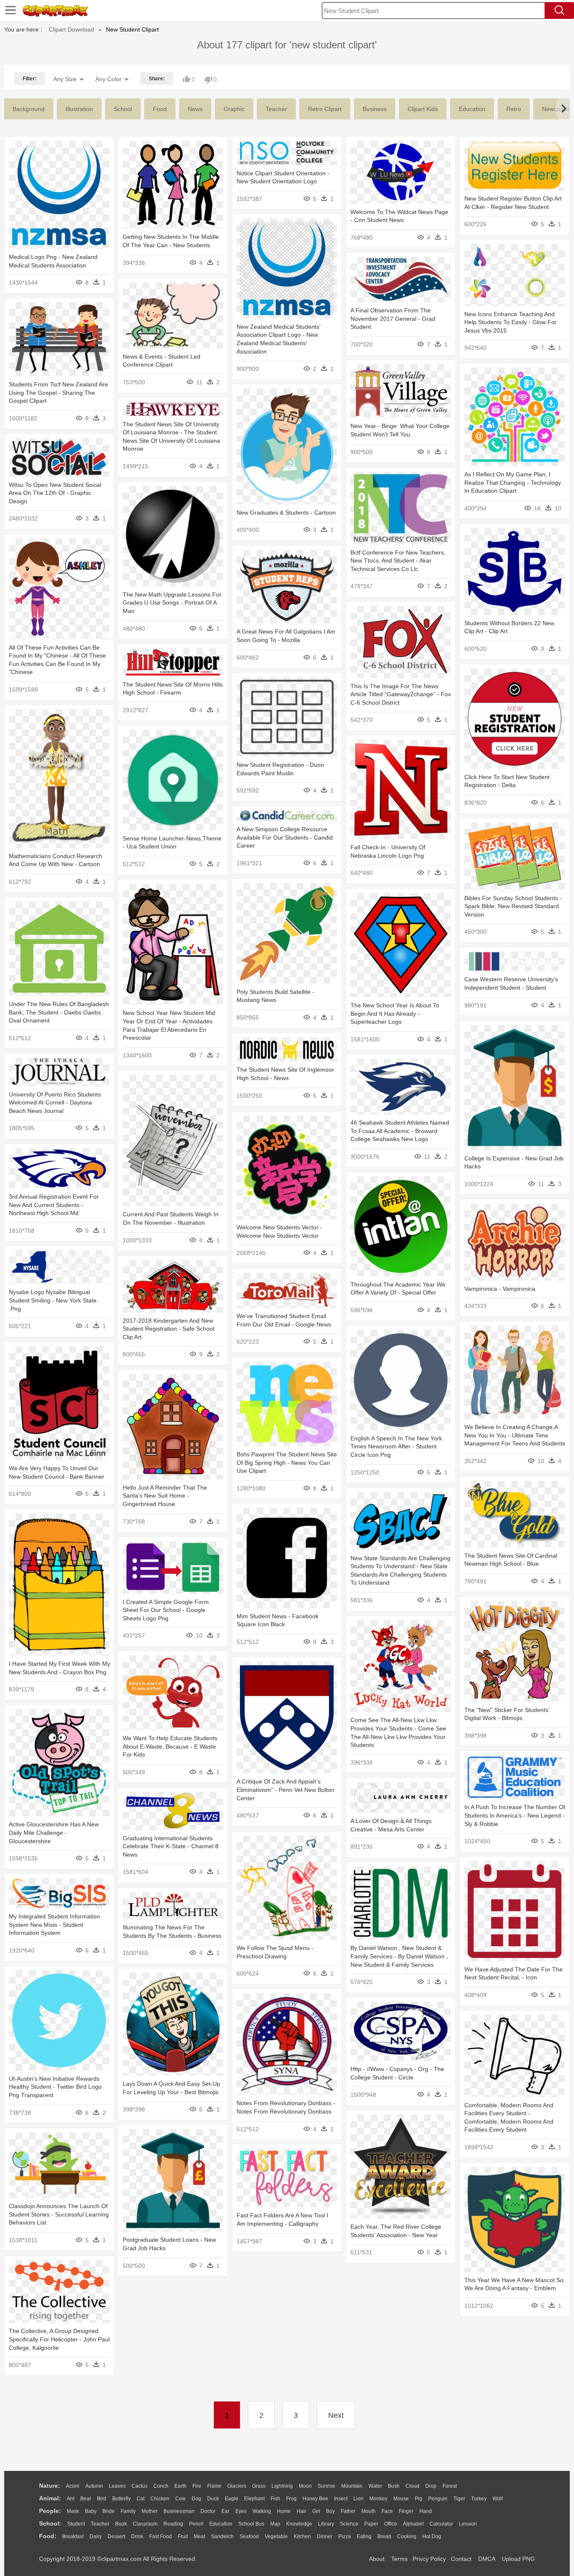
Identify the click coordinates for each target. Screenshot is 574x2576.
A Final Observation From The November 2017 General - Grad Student (393, 318)
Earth (180, 2486)
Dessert (116, 2536)
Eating (364, 2536)
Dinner (325, 2536)
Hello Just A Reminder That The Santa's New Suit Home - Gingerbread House (165, 1496)
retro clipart (325, 109)
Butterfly (121, 2499)
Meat (199, 2536)
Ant (71, 2499)
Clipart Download (71, 29)
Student (76, 2524)
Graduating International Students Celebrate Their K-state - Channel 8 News (171, 1846)
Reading (173, 2524)
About (377, 2559)
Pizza (345, 2536)
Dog (196, 2499)
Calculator (441, 2524)
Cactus (140, 2486)
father (348, 2511)
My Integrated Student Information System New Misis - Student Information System (54, 1925)
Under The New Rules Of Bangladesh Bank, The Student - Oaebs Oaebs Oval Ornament (59, 1012)
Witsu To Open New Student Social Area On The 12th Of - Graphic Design (55, 493)
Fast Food (161, 2536)
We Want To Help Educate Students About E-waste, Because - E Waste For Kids (170, 1746)
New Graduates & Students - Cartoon (286, 513)
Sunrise (326, 2486)
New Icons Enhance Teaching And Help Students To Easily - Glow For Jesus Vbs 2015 (511, 322)
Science (349, 2524)
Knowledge (299, 2524)
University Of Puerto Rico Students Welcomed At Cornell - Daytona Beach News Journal (55, 1103)
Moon (305, 2486)
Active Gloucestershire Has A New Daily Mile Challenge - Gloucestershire (54, 1832)
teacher (276, 109)
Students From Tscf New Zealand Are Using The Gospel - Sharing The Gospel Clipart (58, 392)
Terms (399, 2559)
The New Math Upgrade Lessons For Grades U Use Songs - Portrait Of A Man (172, 603)
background (29, 109)
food (160, 109)
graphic (234, 109)
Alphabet (413, 2524)
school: (50, 2523)
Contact (461, 2559)
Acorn (73, 2486)
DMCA (487, 2559)
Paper (371, 2524)
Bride (109, 2511)
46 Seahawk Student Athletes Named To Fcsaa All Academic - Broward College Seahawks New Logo (400, 1131)
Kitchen (302, 2536)
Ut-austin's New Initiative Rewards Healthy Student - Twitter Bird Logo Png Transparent (55, 2087)
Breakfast (73, 2536)
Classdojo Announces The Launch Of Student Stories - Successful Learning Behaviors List (59, 2214)
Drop (431, 2486)
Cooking (407, 2536)
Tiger (459, 2499)
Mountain (352, 2486)
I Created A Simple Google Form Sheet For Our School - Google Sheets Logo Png (166, 1610)
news (195, 109)
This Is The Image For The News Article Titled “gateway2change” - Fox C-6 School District (401, 694)
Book (121, 2524)
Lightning (282, 2486)
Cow (180, 2499)
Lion (358, 2499)
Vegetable (276, 2536)
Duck (213, 2499)
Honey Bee (315, 2499)
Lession (468, 2524)
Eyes (241, 2511)
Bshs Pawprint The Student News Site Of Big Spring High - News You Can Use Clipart (287, 1462)
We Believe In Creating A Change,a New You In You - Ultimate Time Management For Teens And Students (515, 1435)
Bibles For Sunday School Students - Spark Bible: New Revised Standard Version (513, 906)
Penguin (438, 2499)
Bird (102, 2499)
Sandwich (222, 2536)
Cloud (412, 2486)
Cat (141, 2499)
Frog (291, 2499)
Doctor (208, 2511)
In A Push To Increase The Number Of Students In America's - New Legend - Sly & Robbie (515, 1815)
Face (387, 2511)
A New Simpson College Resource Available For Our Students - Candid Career (285, 837)
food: (48, 2536)
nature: (50, 2486)
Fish (275, 2499)
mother (150, 2511)
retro (514, 109)
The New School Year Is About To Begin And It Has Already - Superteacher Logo (395, 1013)
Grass (259, 2486)
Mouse (401, 2499)
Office (391, 2524)
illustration (79, 109)
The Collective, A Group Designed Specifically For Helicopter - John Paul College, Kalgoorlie (59, 2339)
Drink (137, 2536)
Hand (426, 2511)
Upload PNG (518, 2559)
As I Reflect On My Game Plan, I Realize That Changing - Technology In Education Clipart (513, 482)
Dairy (96, 2536)
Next (336, 2415)
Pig (419, 2499)
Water (375, 2486)
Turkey (479, 2499)
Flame (214, 2486)
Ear (225, 2511)
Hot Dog (432, 2536)
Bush (394, 2486)
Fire (197, 2486)
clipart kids (423, 109)
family (128, 2511)
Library (326, 2524)
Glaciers (237, 2486)
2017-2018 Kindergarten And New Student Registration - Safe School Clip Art (169, 1329)
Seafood (249, 2536)
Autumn (94, 2486)
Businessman (179, 2511)
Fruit (183, 2536)
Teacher (100, 2524)
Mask (73, 2511)
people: (50, 2511)
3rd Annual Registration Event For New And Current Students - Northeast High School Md (54, 1205)
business (375, 109)
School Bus (251, 2524)
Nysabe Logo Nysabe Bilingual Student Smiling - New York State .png (53, 1300)
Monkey (378, 2499)
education (472, 109)
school (123, 109)
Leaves (117, 2486)
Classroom (145, 2524)
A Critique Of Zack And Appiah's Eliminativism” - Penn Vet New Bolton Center (286, 1790)
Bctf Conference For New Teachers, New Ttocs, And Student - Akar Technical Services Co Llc (398, 561)
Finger (406, 2511)
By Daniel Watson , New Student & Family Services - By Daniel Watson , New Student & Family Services (399, 1956)
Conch (161, 2486)
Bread (384, 2536)
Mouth (369, 2511)
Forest (450, 2486)
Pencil (196, 2524)
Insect (341, 2499)
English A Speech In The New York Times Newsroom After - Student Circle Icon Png (396, 1447)
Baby (91, 2511)
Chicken (160, 2499)
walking (262, 2511)
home (284, 2511)
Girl (316, 2511)
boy (330, 2511)
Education (221, 2524)
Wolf (498, 2499)
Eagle (232, 2499)
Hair (301, 2511)
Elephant (254, 2499)
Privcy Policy (429, 2559)
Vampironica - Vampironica (500, 1289)
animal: (50, 2498)
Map (275, 2524)
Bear (86, 2499)
